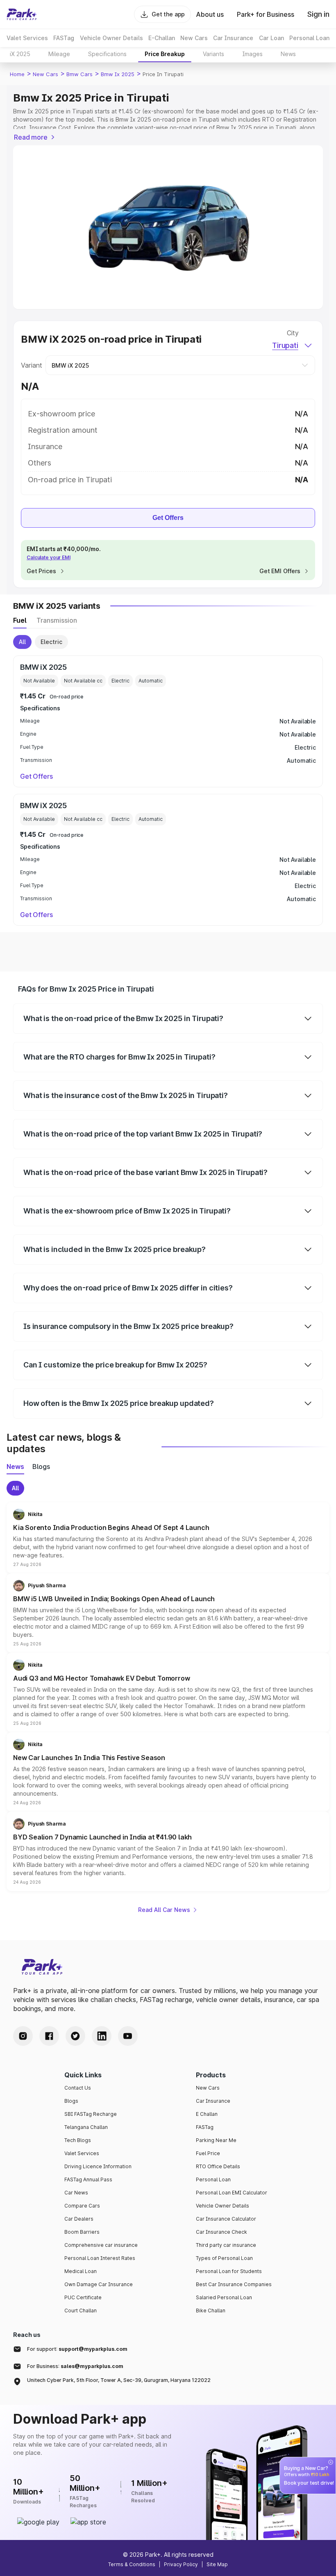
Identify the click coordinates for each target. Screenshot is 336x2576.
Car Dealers (79, 2219)
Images (252, 54)
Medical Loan (81, 2271)
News (288, 54)
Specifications (107, 54)
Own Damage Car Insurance (99, 2284)
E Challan (207, 2114)
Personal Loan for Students (229, 2271)
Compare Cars (82, 2206)
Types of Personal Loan (224, 2258)
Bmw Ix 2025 (118, 74)
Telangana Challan (86, 2127)
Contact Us (78, 2088)
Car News (76, 2193)
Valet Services (82, 2153)
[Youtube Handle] (128, 2036)
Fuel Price (208, 2153)
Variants (213, 54)
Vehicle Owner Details (222, 2206)
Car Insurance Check (221, 2232)
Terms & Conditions (132, 2564)
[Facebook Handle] (49, 2036)
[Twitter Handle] (75, 2036)
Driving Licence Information (98, 2166)
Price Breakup (165, 54)
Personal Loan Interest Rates (100, 2258)
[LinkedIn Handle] (102, 2036)
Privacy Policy (181, 2564)
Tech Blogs (78, 2140)
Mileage (59, 54)
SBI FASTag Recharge (91, 2114)
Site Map (217, 2564)
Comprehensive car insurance (101, 2245)
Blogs (71, 2101)
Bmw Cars (79, 74)
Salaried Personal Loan (224, 2297)
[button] (168, 1538)
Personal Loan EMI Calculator (232, 2193)
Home (17, 74)
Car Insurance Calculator (226, 2219)
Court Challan (81, 2310)
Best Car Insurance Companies (234, 2284)
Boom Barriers (82, 2232)
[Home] (22, 14)
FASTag (205, 2127)
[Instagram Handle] (23, 2036)
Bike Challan (211, 2310)
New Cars (45, 74)
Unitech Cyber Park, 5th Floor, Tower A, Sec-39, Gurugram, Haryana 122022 (119, 2380)
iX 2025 (20, 54)
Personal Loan (213, 2179)
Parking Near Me (216, 2140)
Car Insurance (213, 2101)
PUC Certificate (83, 2297)
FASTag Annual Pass (88, 2179)
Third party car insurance (226, 2245)
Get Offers (168, 518)
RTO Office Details (218, 2166)
